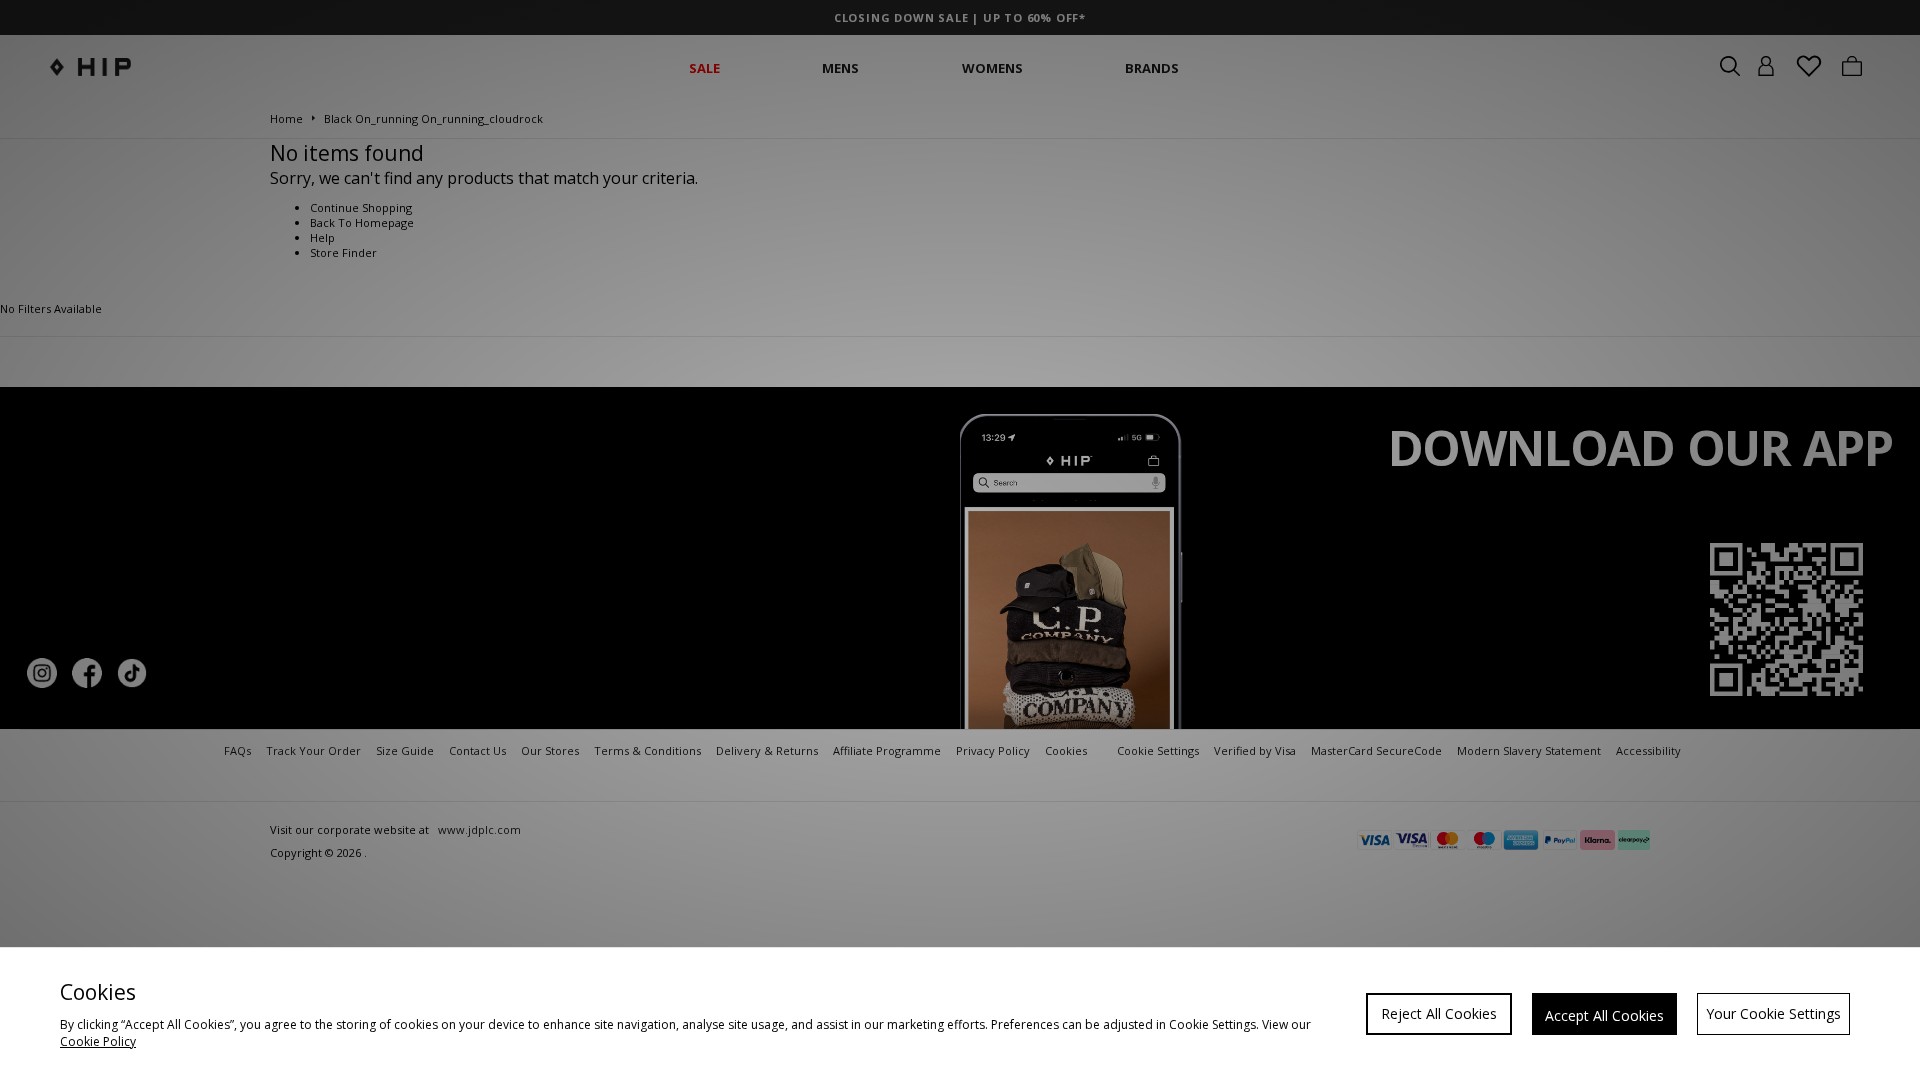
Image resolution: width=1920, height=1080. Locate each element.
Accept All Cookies (1604, 1015)
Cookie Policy (98, 1041)
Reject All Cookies (1439, 1013)
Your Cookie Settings (1773, 1013)
